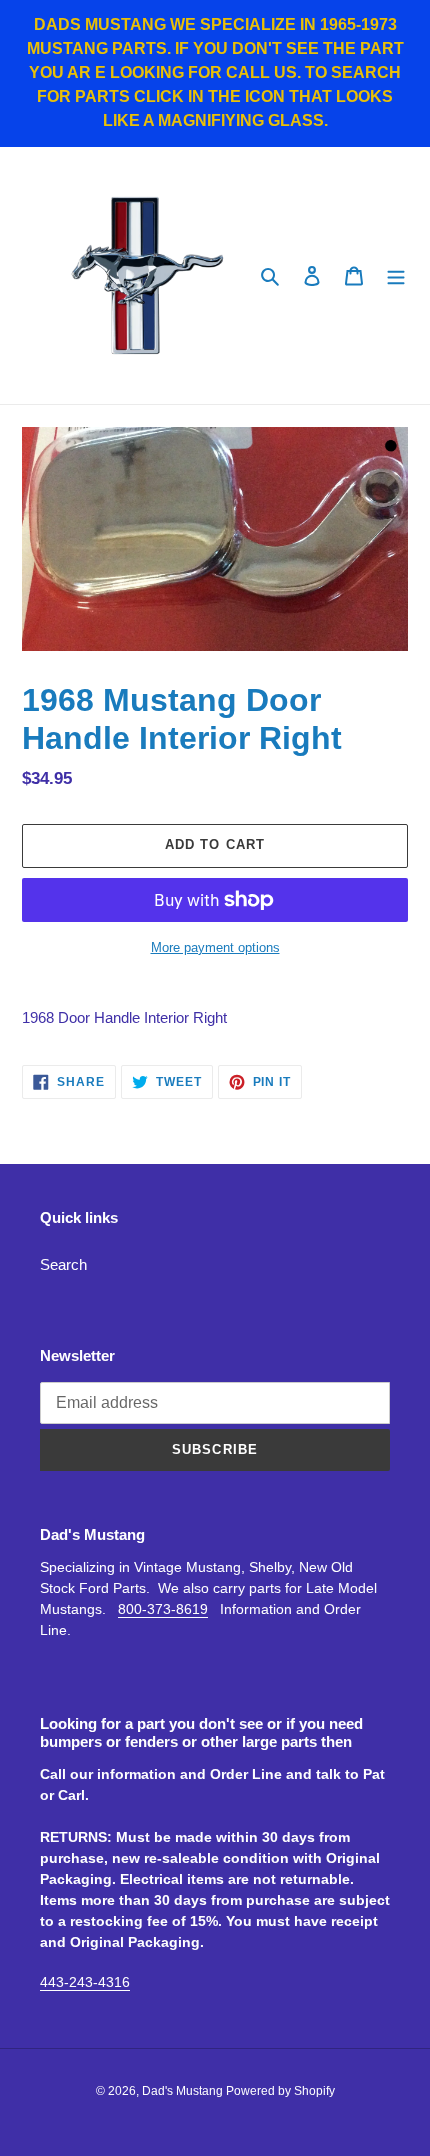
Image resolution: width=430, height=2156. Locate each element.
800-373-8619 (163, 1609)
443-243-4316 (85, 1982)
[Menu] (396, 275)
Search (63, 1264)
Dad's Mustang (184, 2091)
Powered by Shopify (280, 2091)
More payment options (215, 947)
